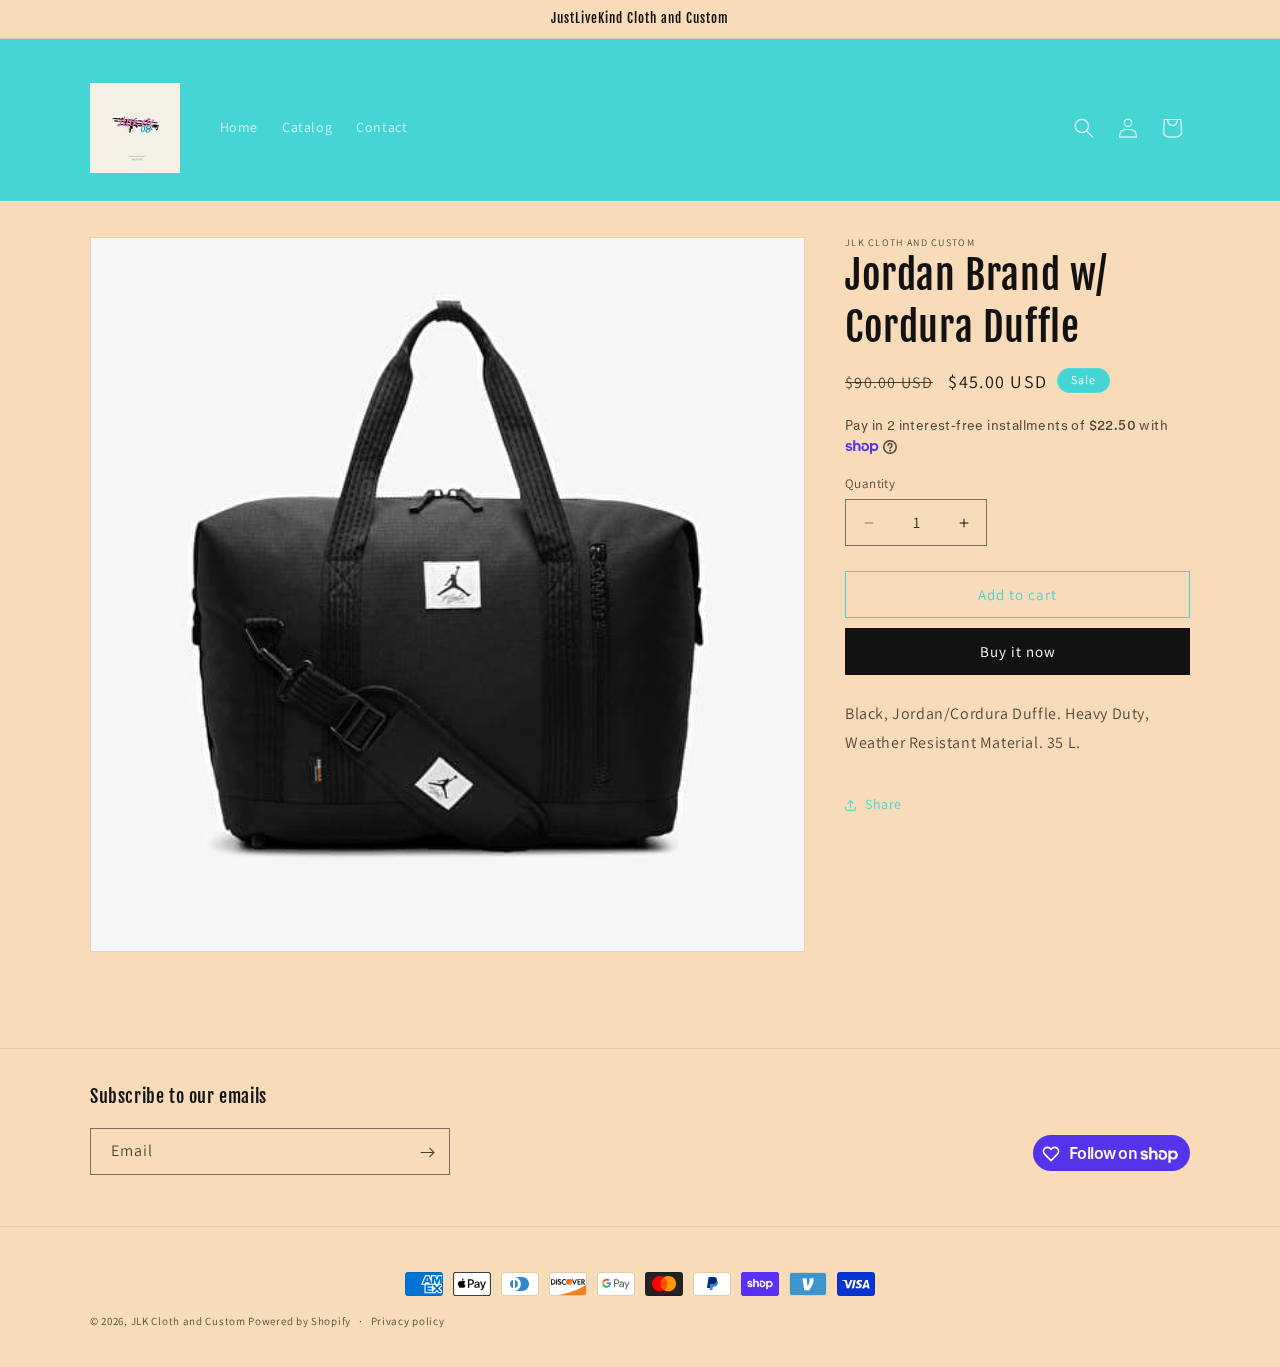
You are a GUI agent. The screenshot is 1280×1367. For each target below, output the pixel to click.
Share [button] (883, 804)
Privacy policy (408, 1320)
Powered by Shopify (299, 1321)
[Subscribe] (427, 1152)
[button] (1084, 128)
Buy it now (1018, 651)
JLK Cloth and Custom (188, 1321)
